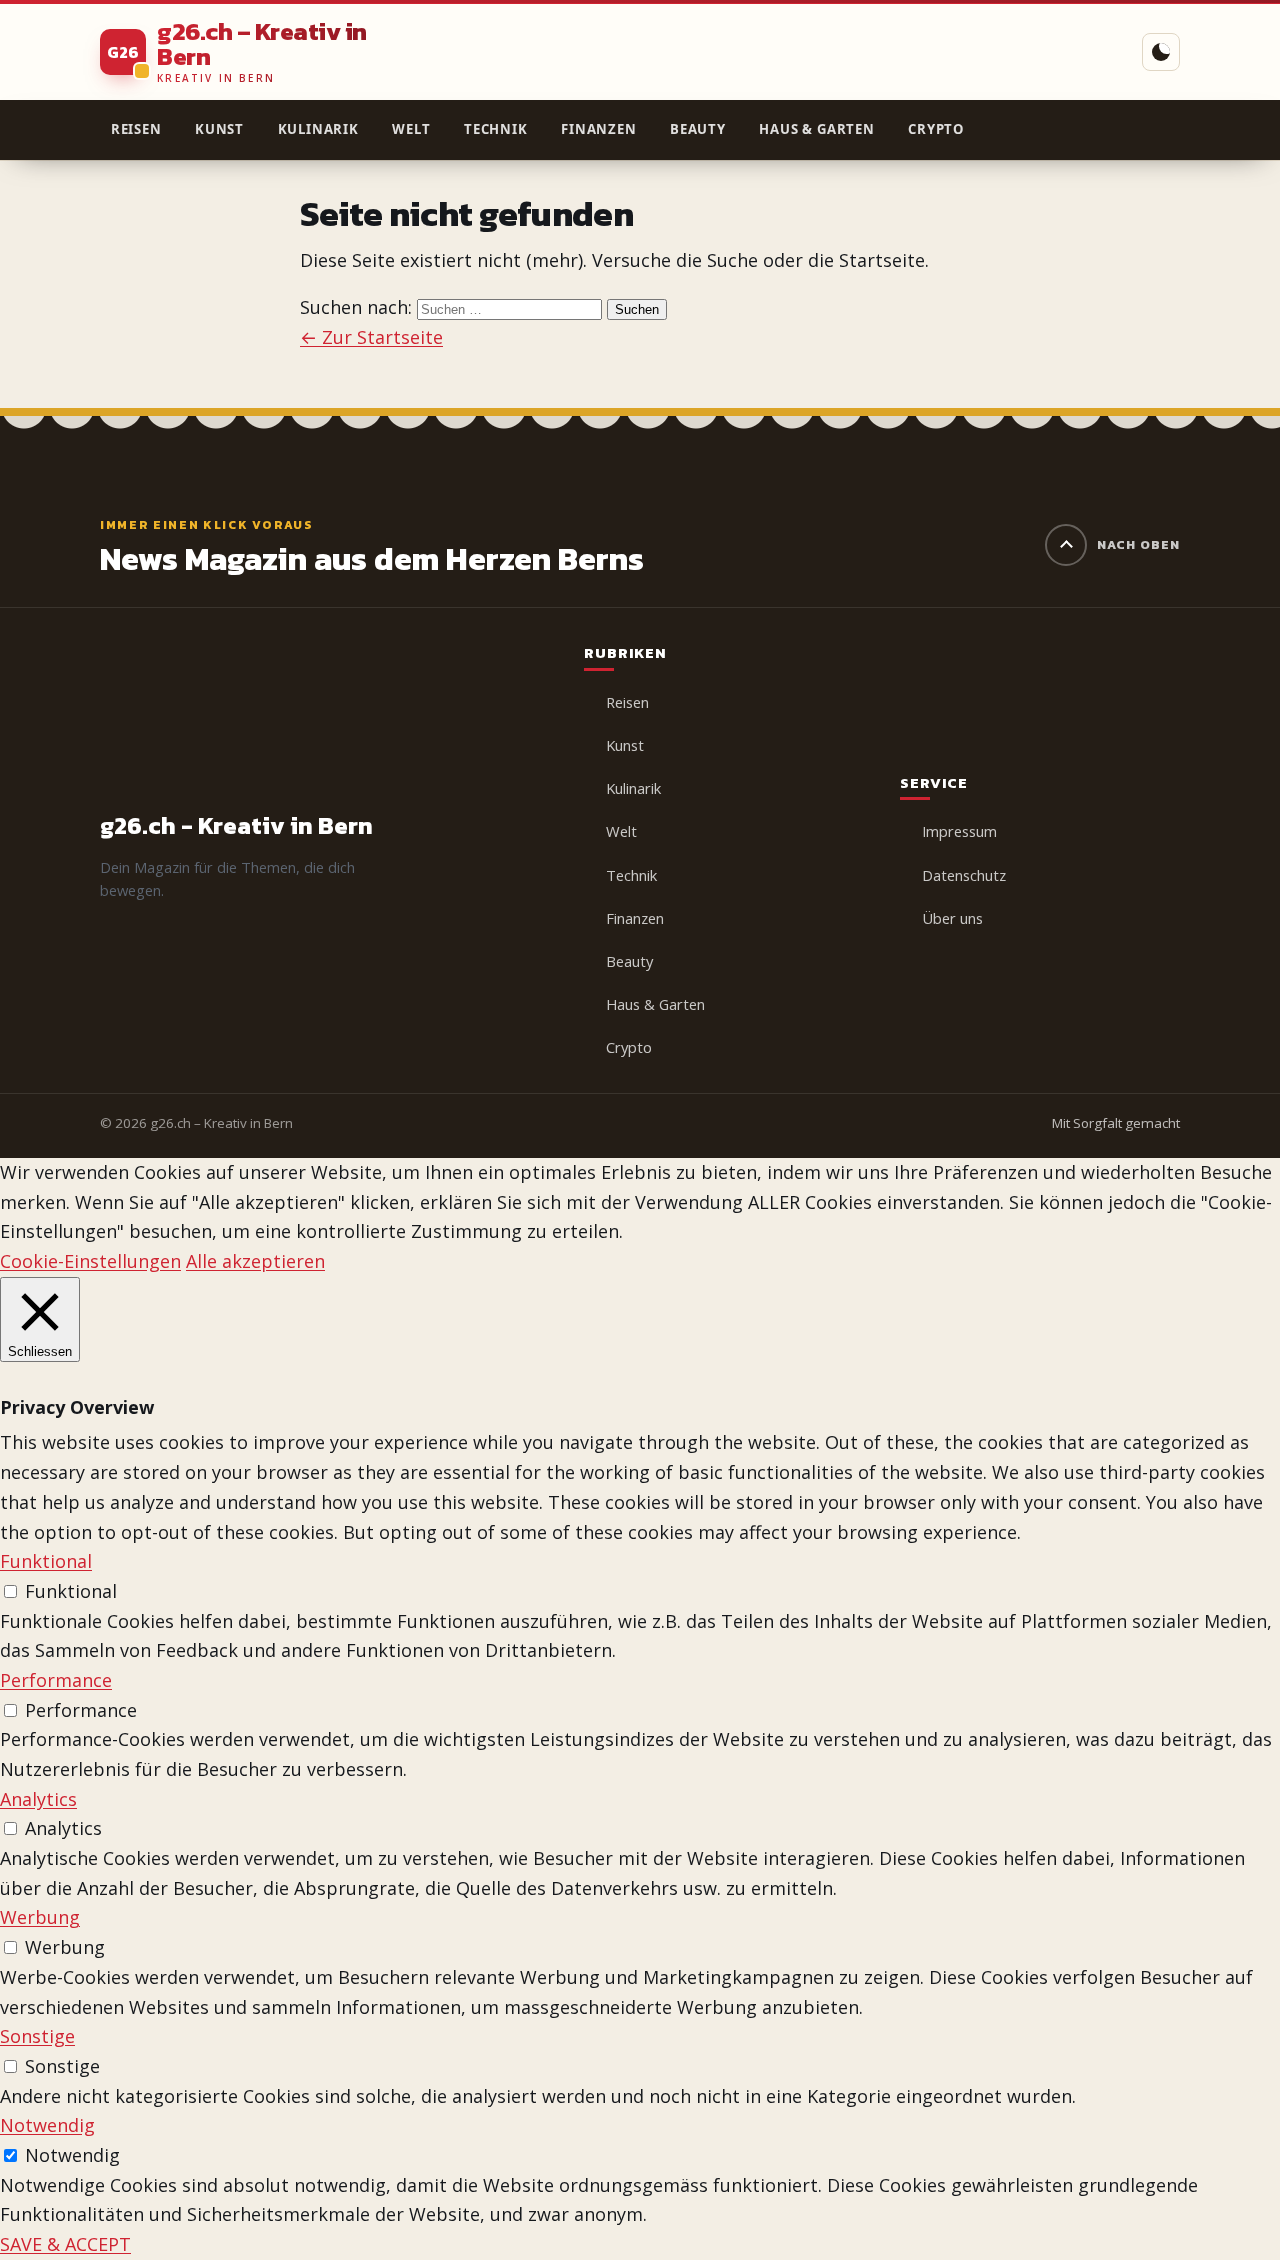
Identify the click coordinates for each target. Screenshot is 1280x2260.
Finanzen (598, 129)
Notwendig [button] (47, 2125)
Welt (411, 129)
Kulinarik (318, 129)
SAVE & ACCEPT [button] (65, 2244)
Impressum (959, 831)
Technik (496, 129)
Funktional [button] (46, 1561)
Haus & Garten (816, 129)
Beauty (698, 129)
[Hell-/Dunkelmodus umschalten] (1161, 52)
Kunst (219, 129)
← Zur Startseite (371, 337)
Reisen (136, 129)
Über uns (952, 918)
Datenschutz (964, 875)
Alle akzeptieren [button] (255, 1261)
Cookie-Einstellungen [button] (90, 1261)
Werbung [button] (40, 1917)
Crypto (936, 129)
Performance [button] (56, 1680)
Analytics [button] (38, 1799)
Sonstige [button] (37, 2036)
